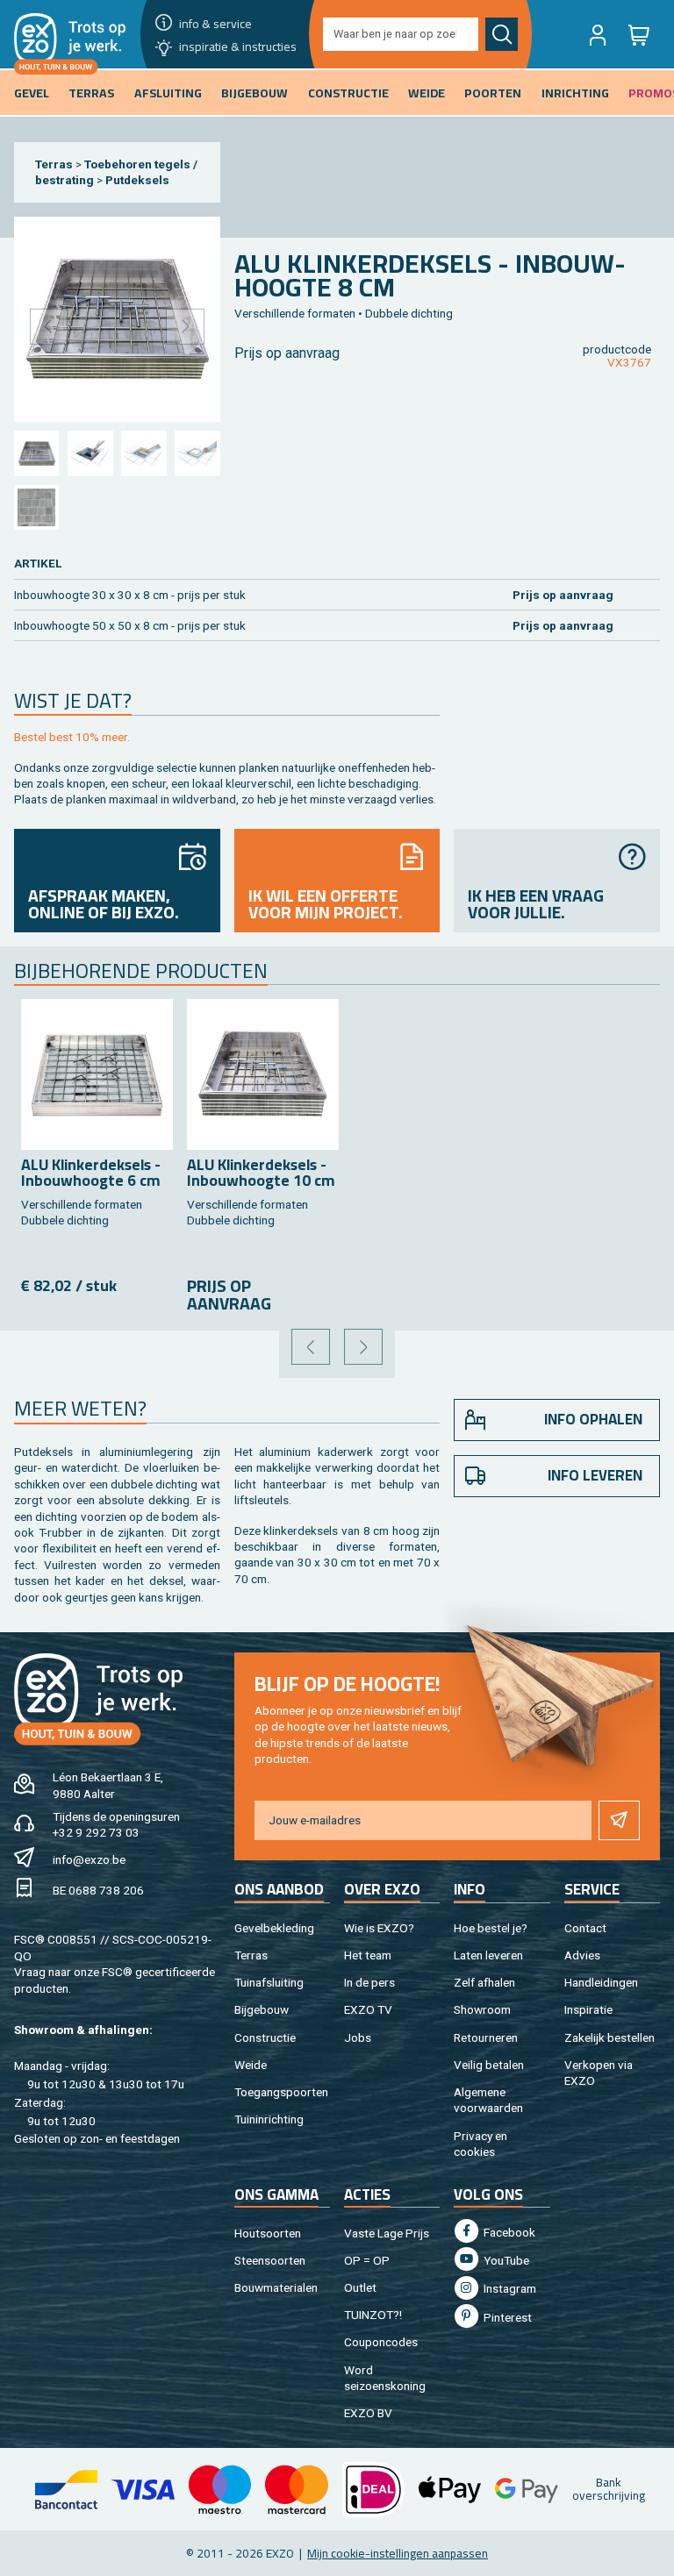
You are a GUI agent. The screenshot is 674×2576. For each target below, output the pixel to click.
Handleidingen (601, 1982)
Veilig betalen (489, 2065)
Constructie (265, 2037)
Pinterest (506, 2317)
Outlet (360, 2287)
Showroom (482, 2009)
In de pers (369, 1982)
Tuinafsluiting (269, 1982)
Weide (251, 2065)
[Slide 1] (36, 453)
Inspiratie (588, 2009)
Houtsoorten (268, 2233)
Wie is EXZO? (379, 1928)
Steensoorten (270, 2260)
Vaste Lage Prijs (387, 2233)
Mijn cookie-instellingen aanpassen (398, 2553)
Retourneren (486, 2037)
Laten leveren (488, 1955)
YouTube (505, 2260)
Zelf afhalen (484, 1982)
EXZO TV (368, 2009)
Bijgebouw (262, 2009)
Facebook (508, 2232)
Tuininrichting (269, 2119)
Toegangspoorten (281, 2092)
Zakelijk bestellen (609, 2037)
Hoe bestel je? (491, 1928)
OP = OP (367, 2260)
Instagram (509, 2288)
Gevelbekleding (274, 1928)
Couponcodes (381, 2342)
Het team (368, 1955)
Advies (582, 1955)
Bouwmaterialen (276, 2287)
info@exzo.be (89, 1859)
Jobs (358, 2037)
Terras (54, 164)
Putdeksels (137, 180)
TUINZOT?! (373, 2315)
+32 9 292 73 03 (96, 1832)
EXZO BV (368, 2413)
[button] (598, 34)
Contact (585, 1928)
